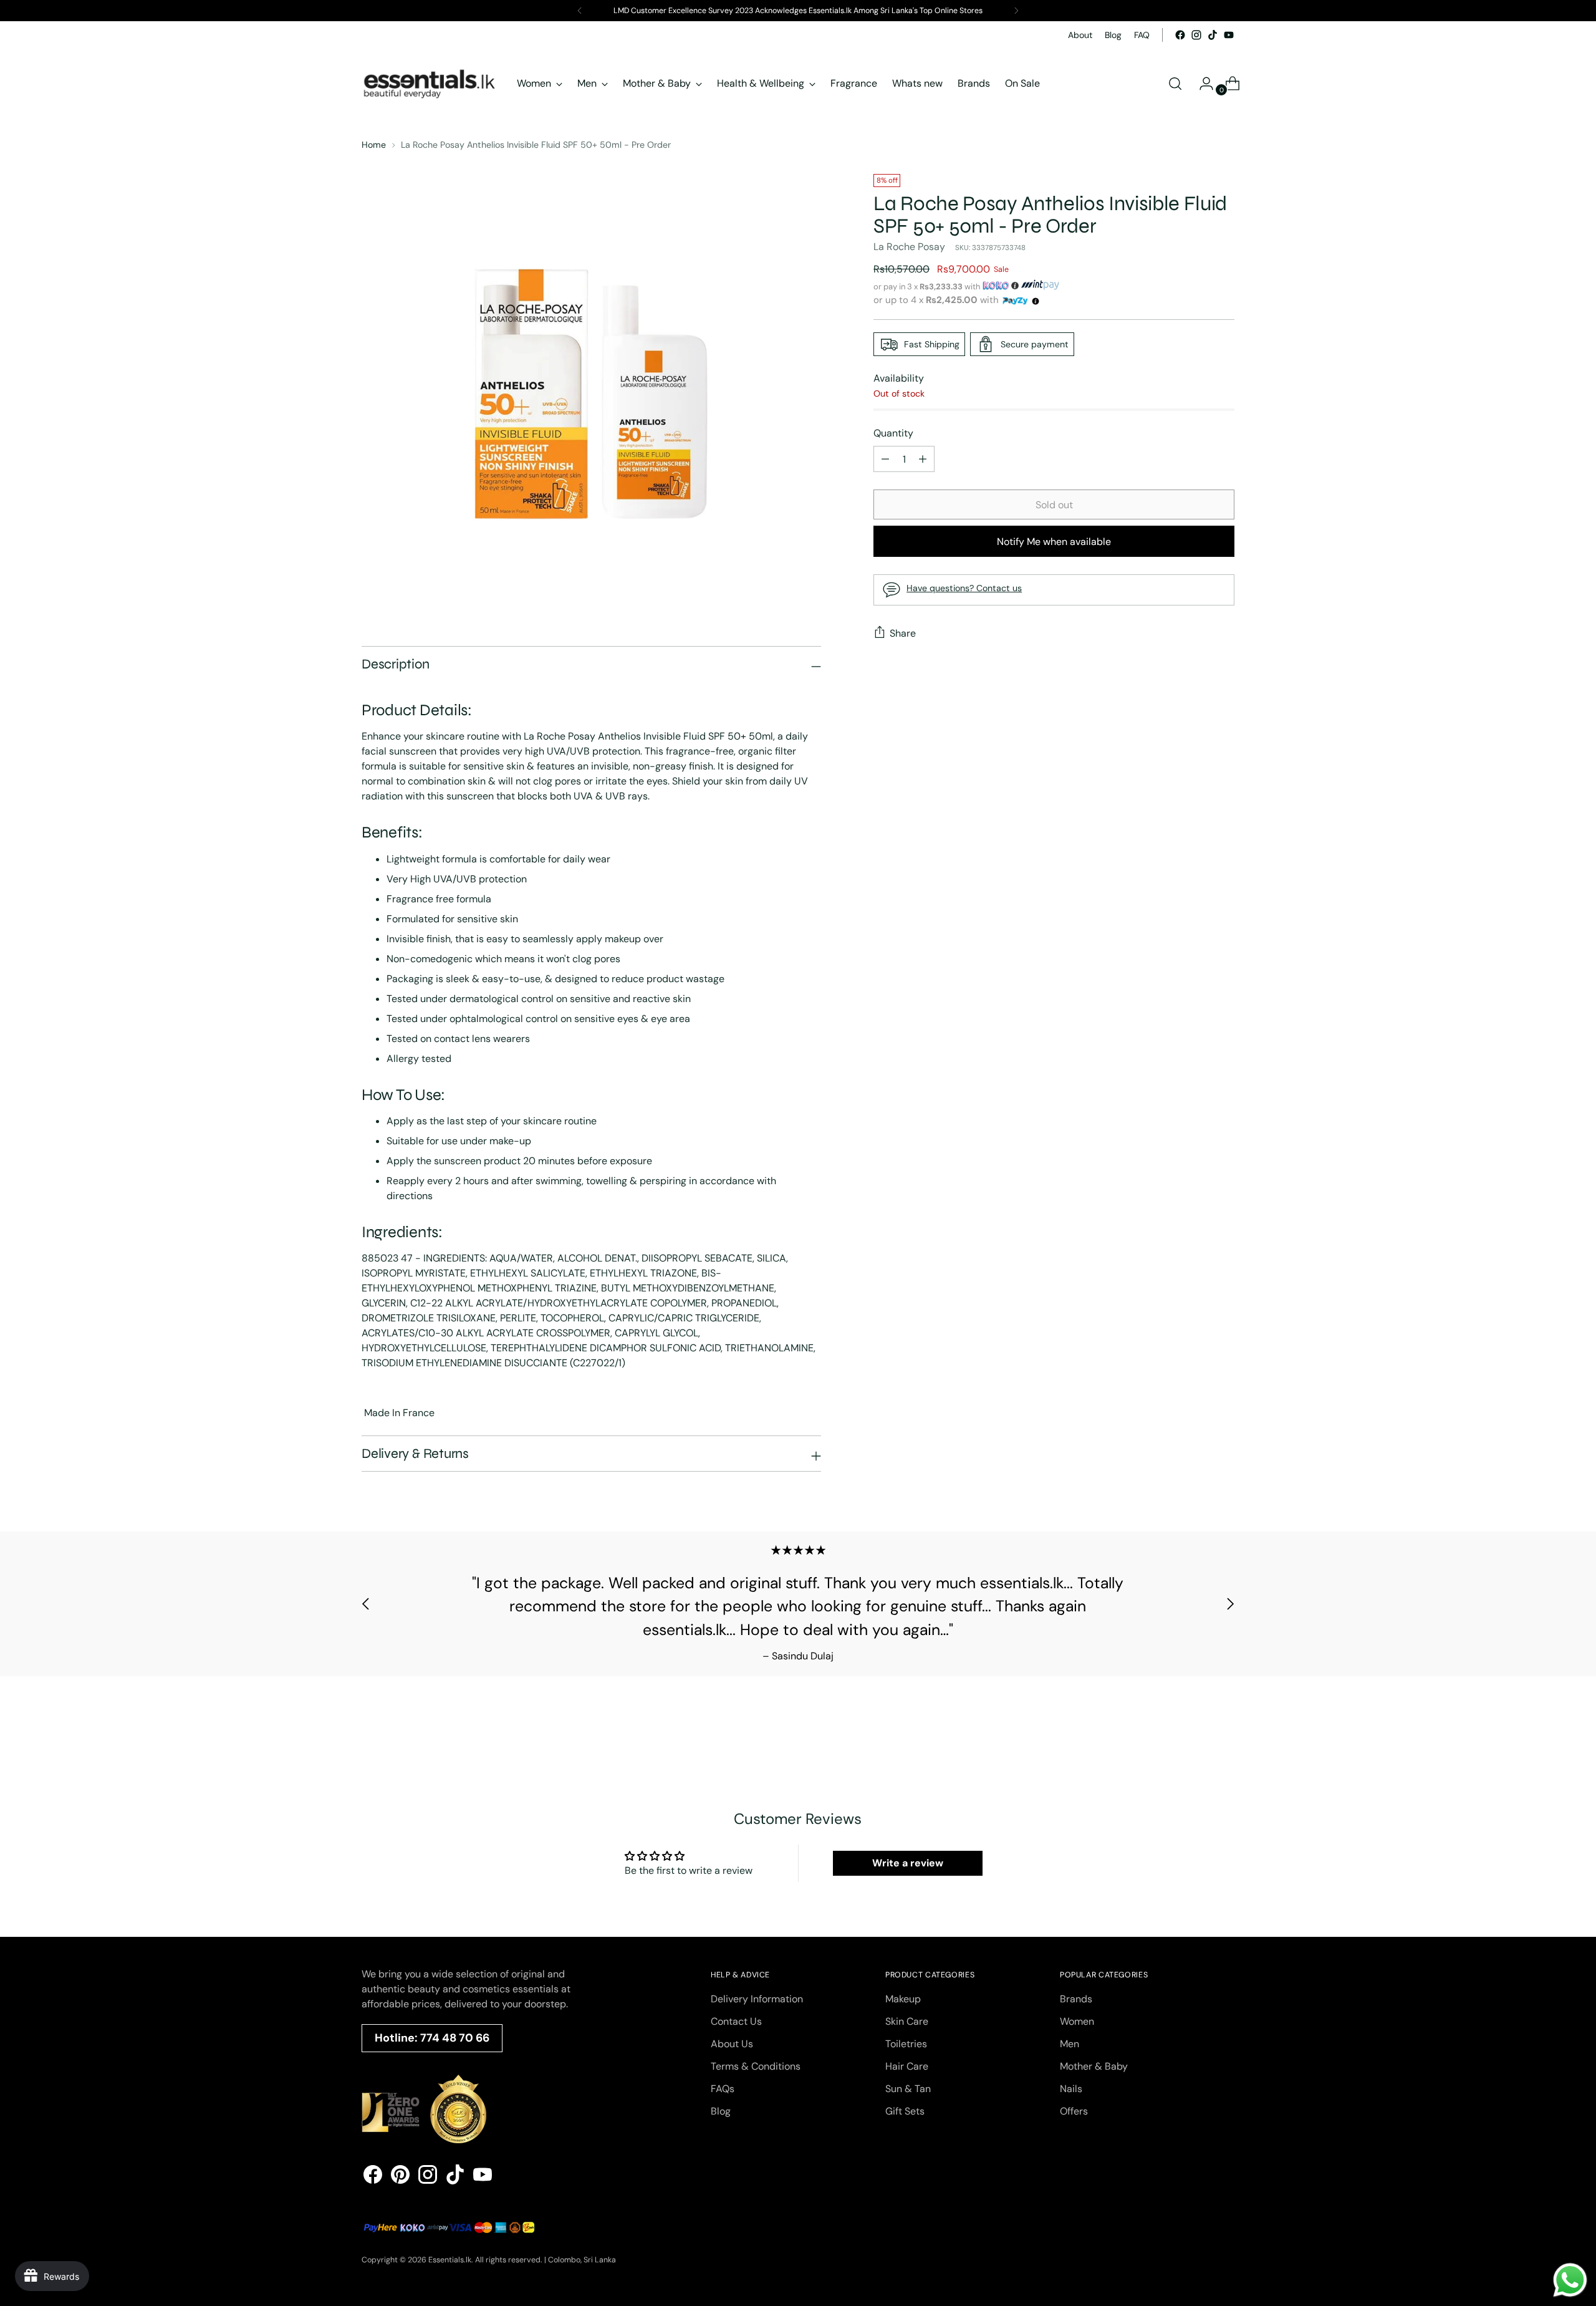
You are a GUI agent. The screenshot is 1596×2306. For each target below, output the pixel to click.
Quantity (893, 433)
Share (903, 633)
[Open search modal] (1175, 84)
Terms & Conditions (756, 2066)
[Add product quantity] (885, 459)
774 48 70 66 (455, 2038)
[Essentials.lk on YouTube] (1229, 35)
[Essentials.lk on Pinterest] (400, 2177)
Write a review (908, 1863)
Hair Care (907, 2066)
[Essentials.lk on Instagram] (1196, 35)
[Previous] (580, 11)
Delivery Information (757, 1999)
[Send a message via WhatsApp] (1570, 2280)
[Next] (1016, 11)
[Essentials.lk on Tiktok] (1213, 35)
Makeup (903, 1999)
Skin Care (907, 2021)
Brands (1076, 1999)
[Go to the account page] (1201, 84)
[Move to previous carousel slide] (366, 1604)
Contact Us (736, 2021)
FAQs (723, 2089)
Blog (721, 2111)
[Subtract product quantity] (923, 459)
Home (374, 145)
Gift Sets (905, 2111)
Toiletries (906, 2044)
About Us (732, 2044)
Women (1077, 2021)
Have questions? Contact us (964, 588)
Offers (1074, 2111)
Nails (1071, 2089)
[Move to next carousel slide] (1230, 1604)
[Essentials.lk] (430, 84)
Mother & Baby (1094, 2066)
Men (1070, 2044)
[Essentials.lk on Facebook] (1180, 35)
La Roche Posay (909, 247)
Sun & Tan (908, 2089)
